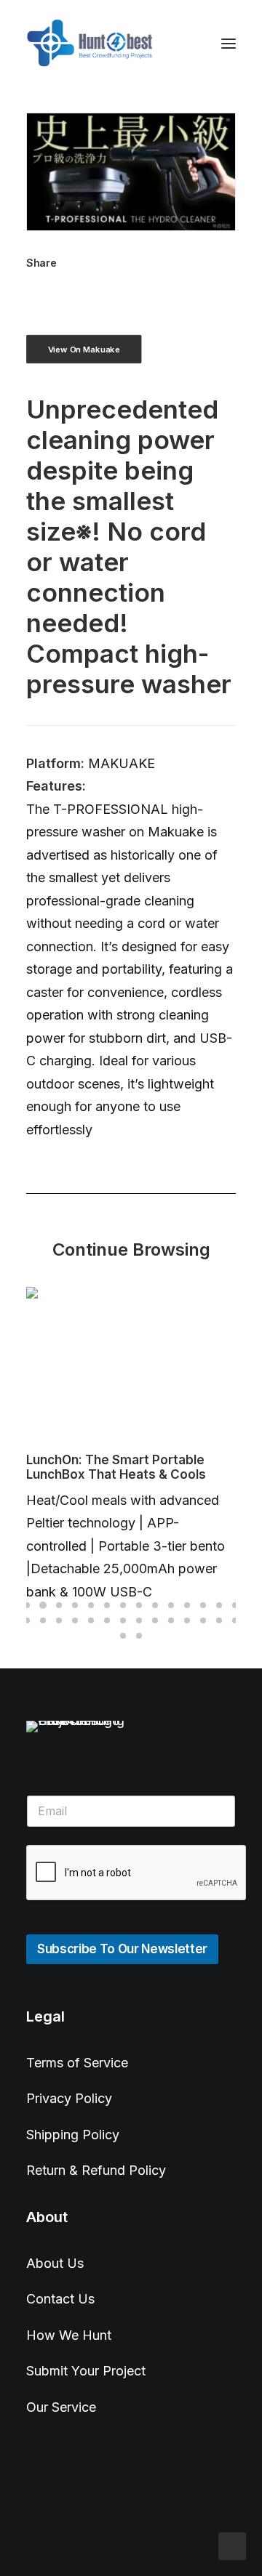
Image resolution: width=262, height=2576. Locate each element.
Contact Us (60, 2299)
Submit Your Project (86, 2371)
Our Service (61, 2407)
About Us (55, 2263)
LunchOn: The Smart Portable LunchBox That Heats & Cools (116, 1467)
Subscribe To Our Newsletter (122, 1949)
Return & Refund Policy (96, 2170)
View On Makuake (84, 349)
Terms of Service (77, 2063)
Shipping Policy (73, 2135)
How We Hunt (69, 2335)
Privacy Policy (69, 2098)
